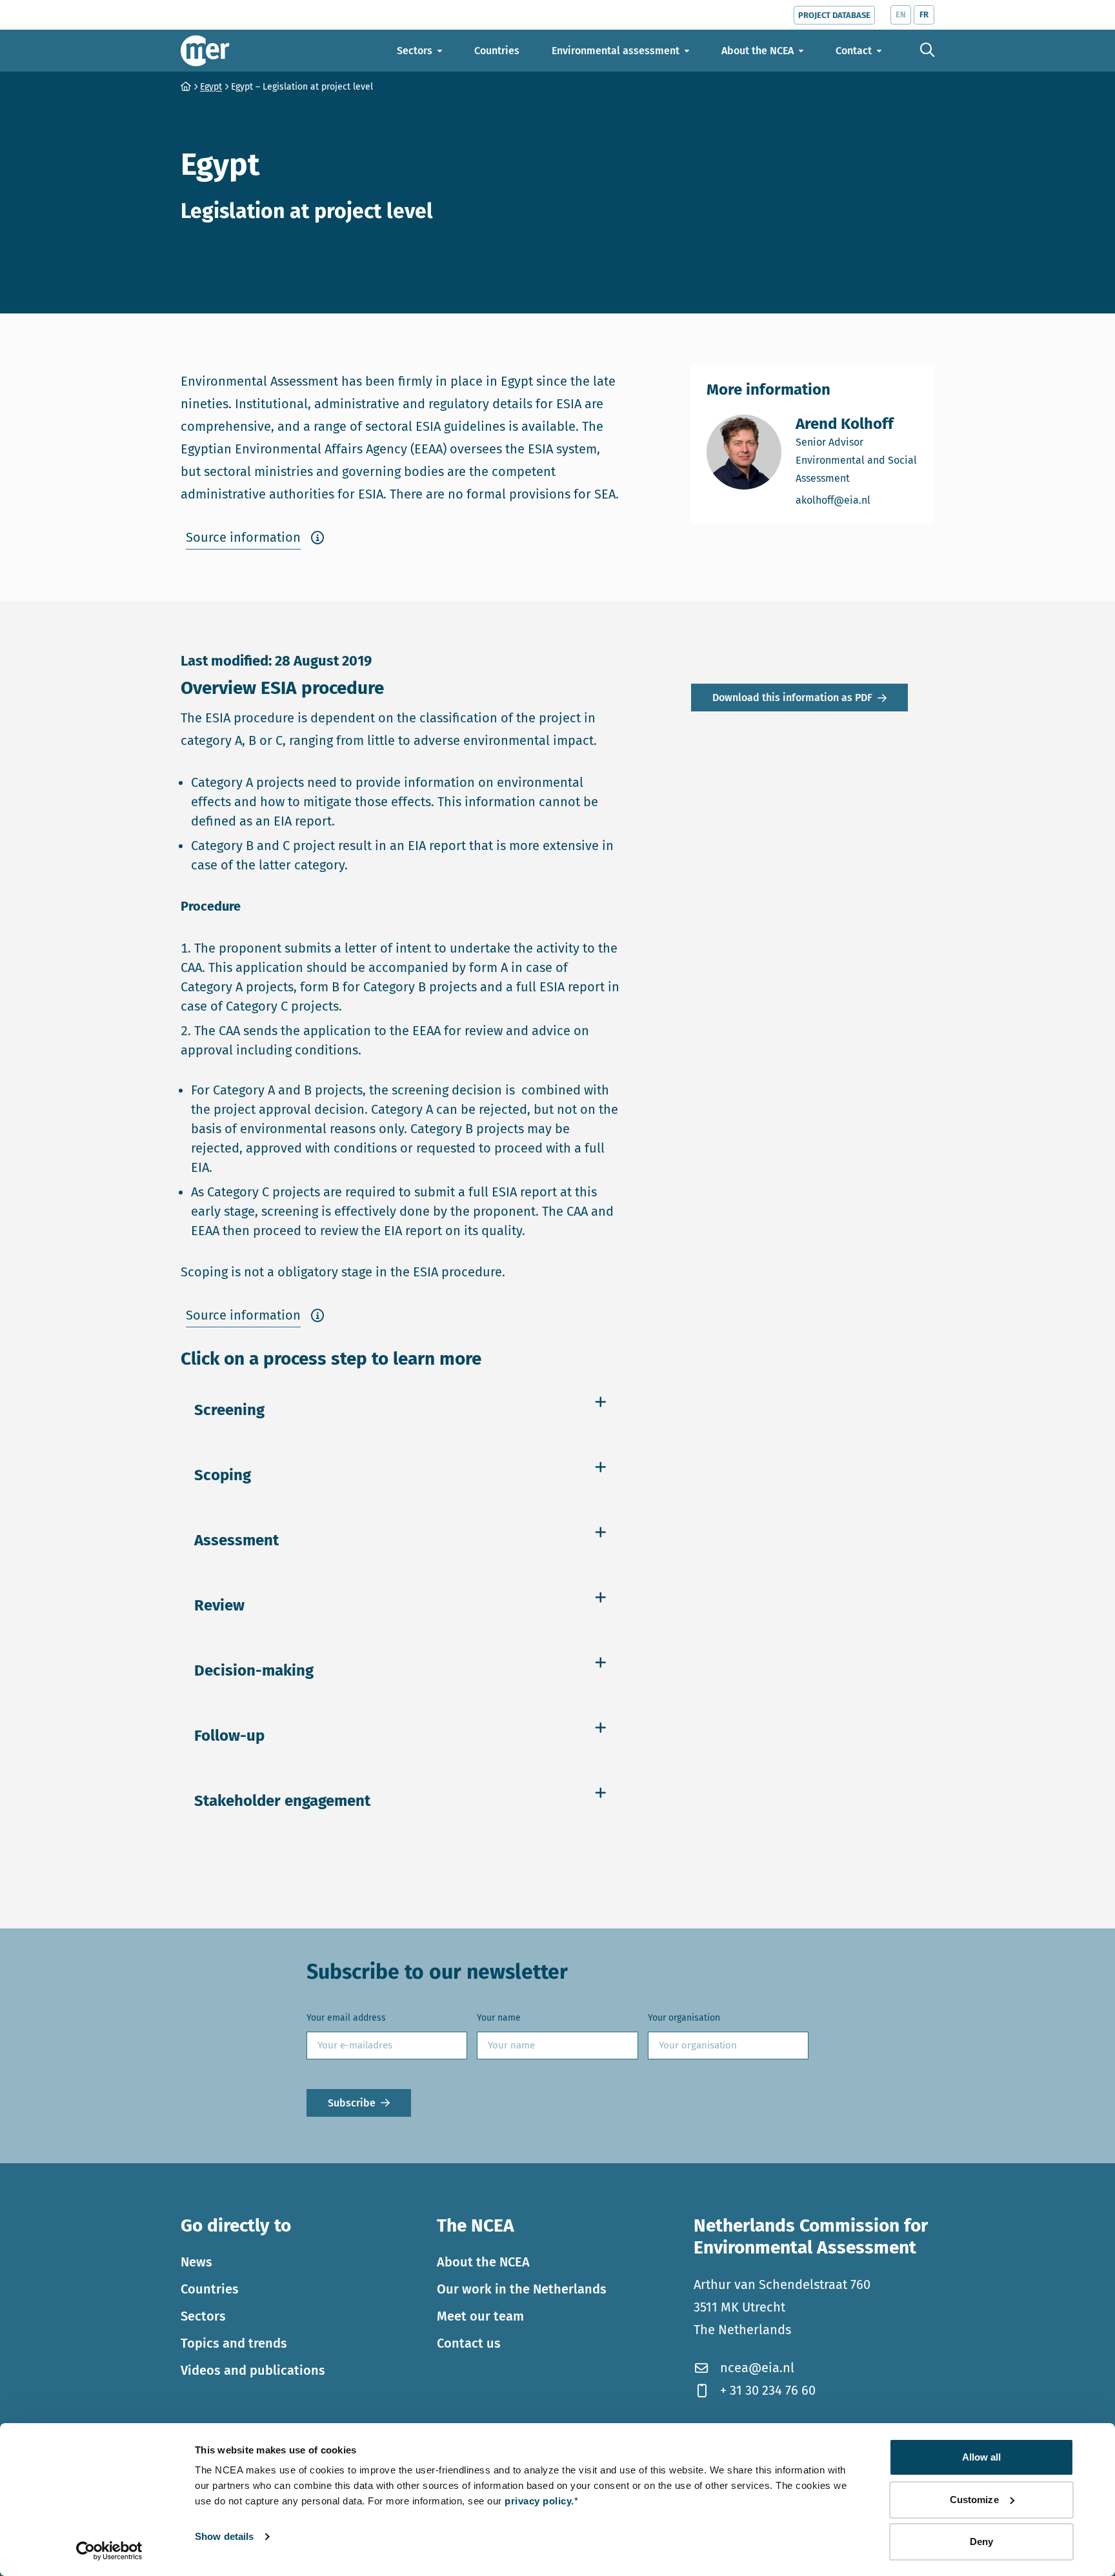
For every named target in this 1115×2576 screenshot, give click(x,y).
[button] (255, 538)
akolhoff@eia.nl (857, 500)
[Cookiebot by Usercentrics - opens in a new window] (109, 2551)
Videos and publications (253, 2370)
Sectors (203, 2315)
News (196, 2261)
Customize (974, 2500)
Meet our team (480, 2315)
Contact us (469, 2343)
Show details (224, 2536)
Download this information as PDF (792, 698)
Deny (981, 2541)
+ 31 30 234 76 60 (768, 2390)
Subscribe (352, 2103)
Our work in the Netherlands (522, 2288)
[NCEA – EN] (205, 51)
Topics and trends (234, 2343)
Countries (210, 2288)
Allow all (982, 2457)
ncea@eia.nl (757, 2368)
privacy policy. (539, 2501)
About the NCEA (483, 2261)
